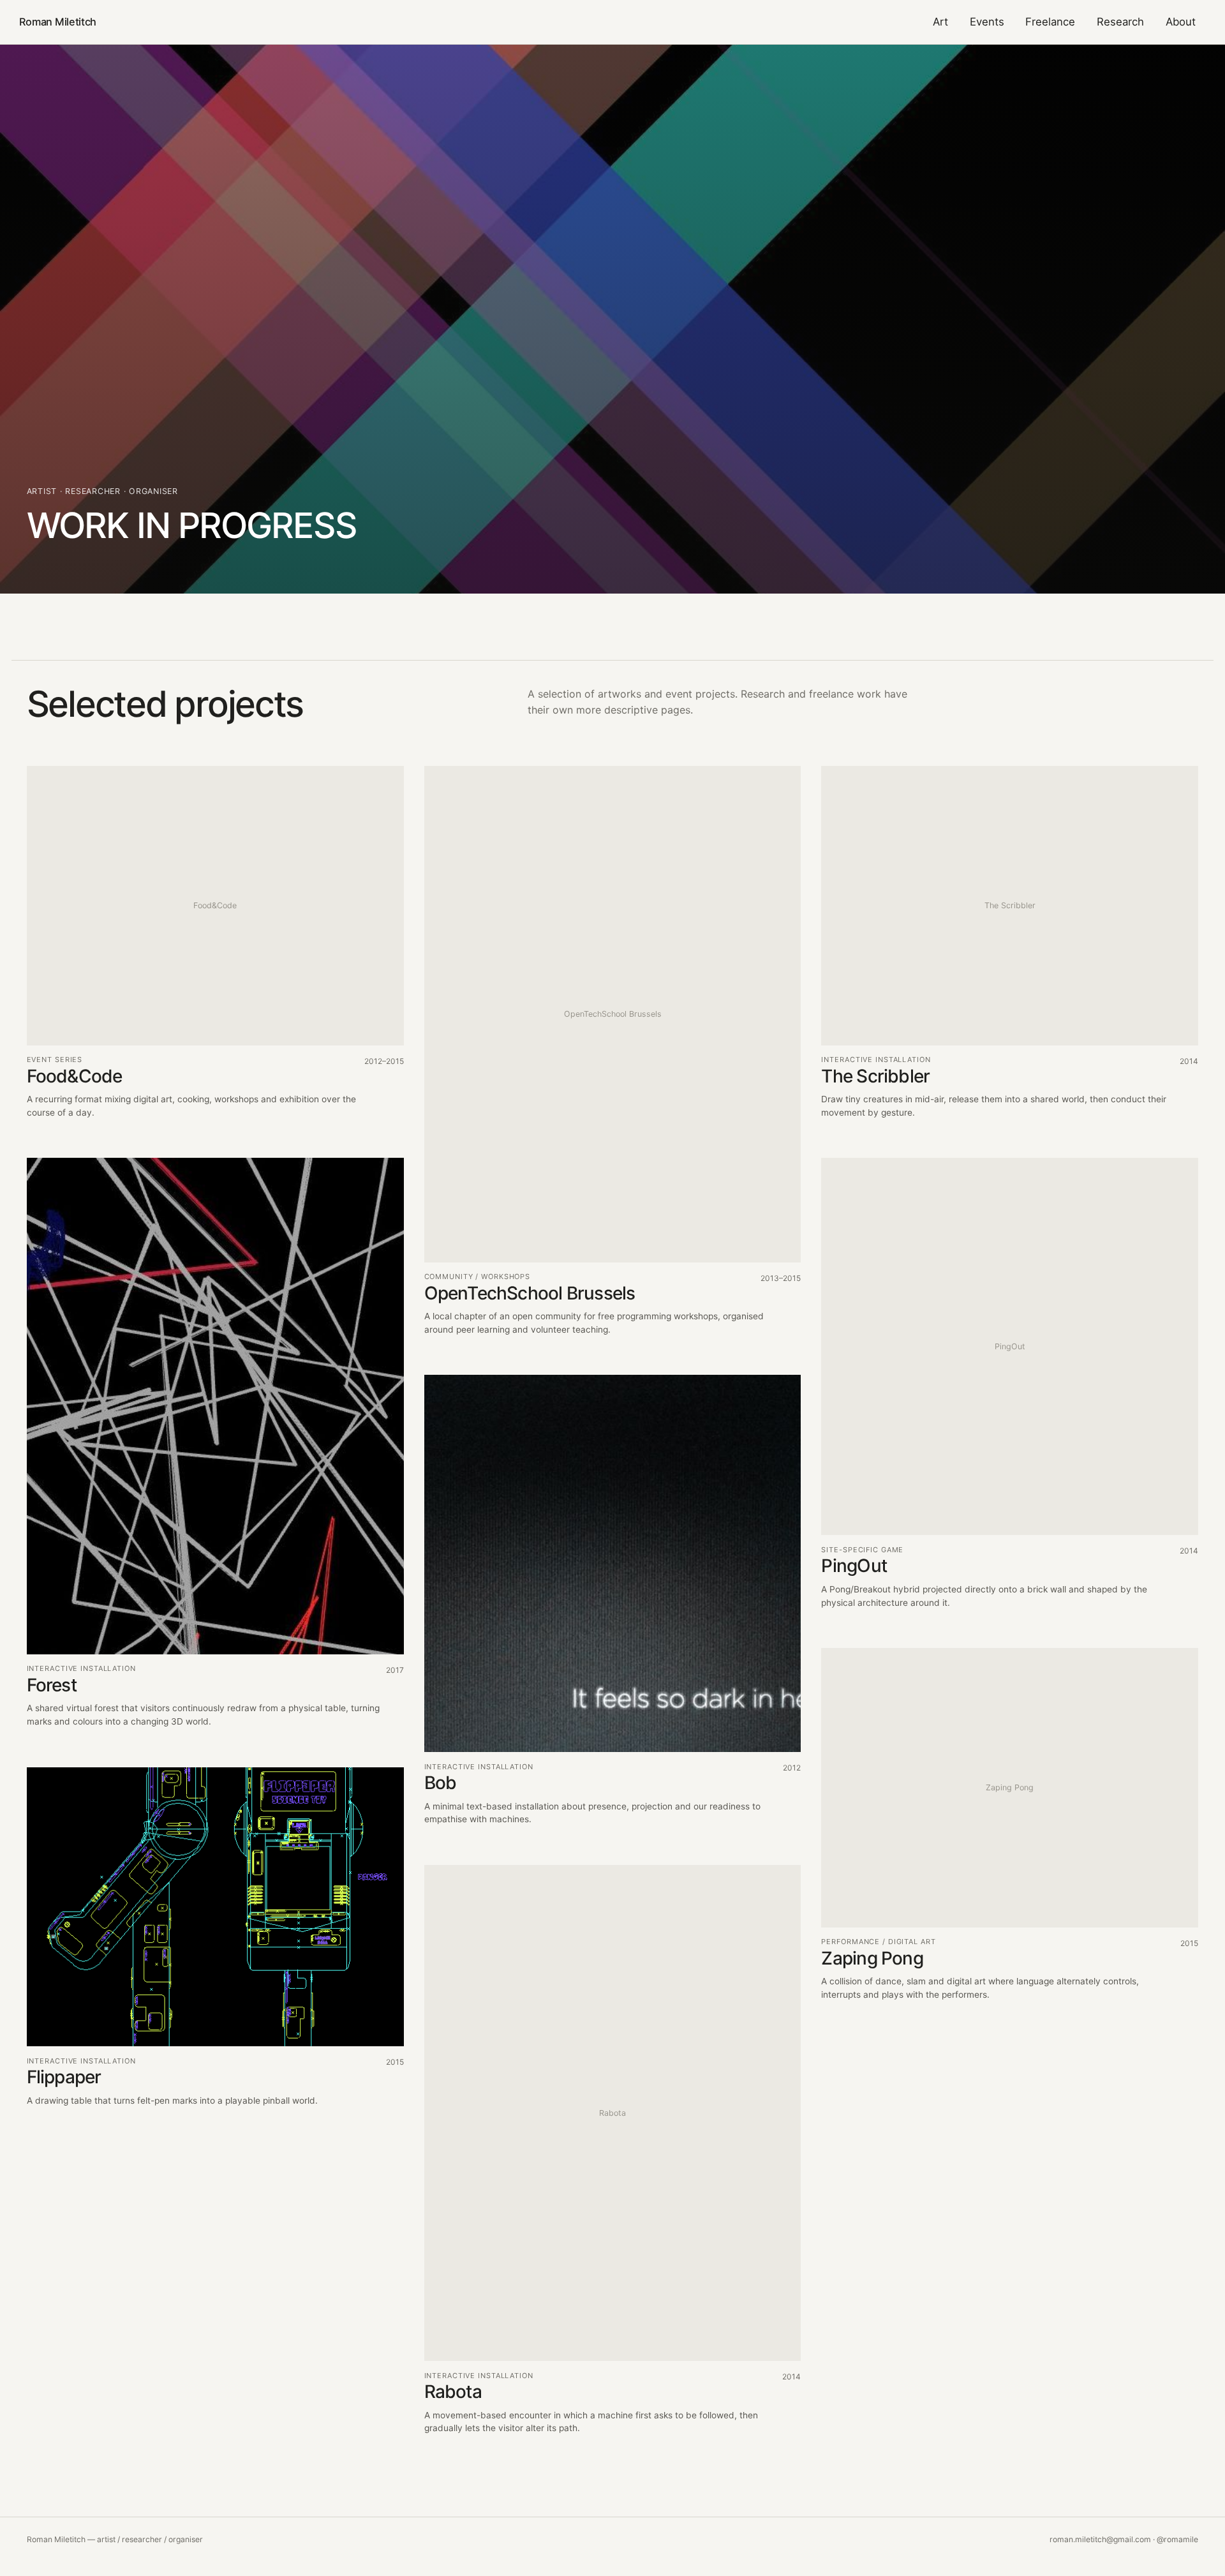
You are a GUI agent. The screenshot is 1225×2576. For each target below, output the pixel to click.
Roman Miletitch (58, 22)
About (1181, 22)
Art (940, 22)
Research (1120, 22)
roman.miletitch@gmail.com (1100, 2539)
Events (987, 22)
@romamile (1177, 2539)
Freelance (1050, 22)
